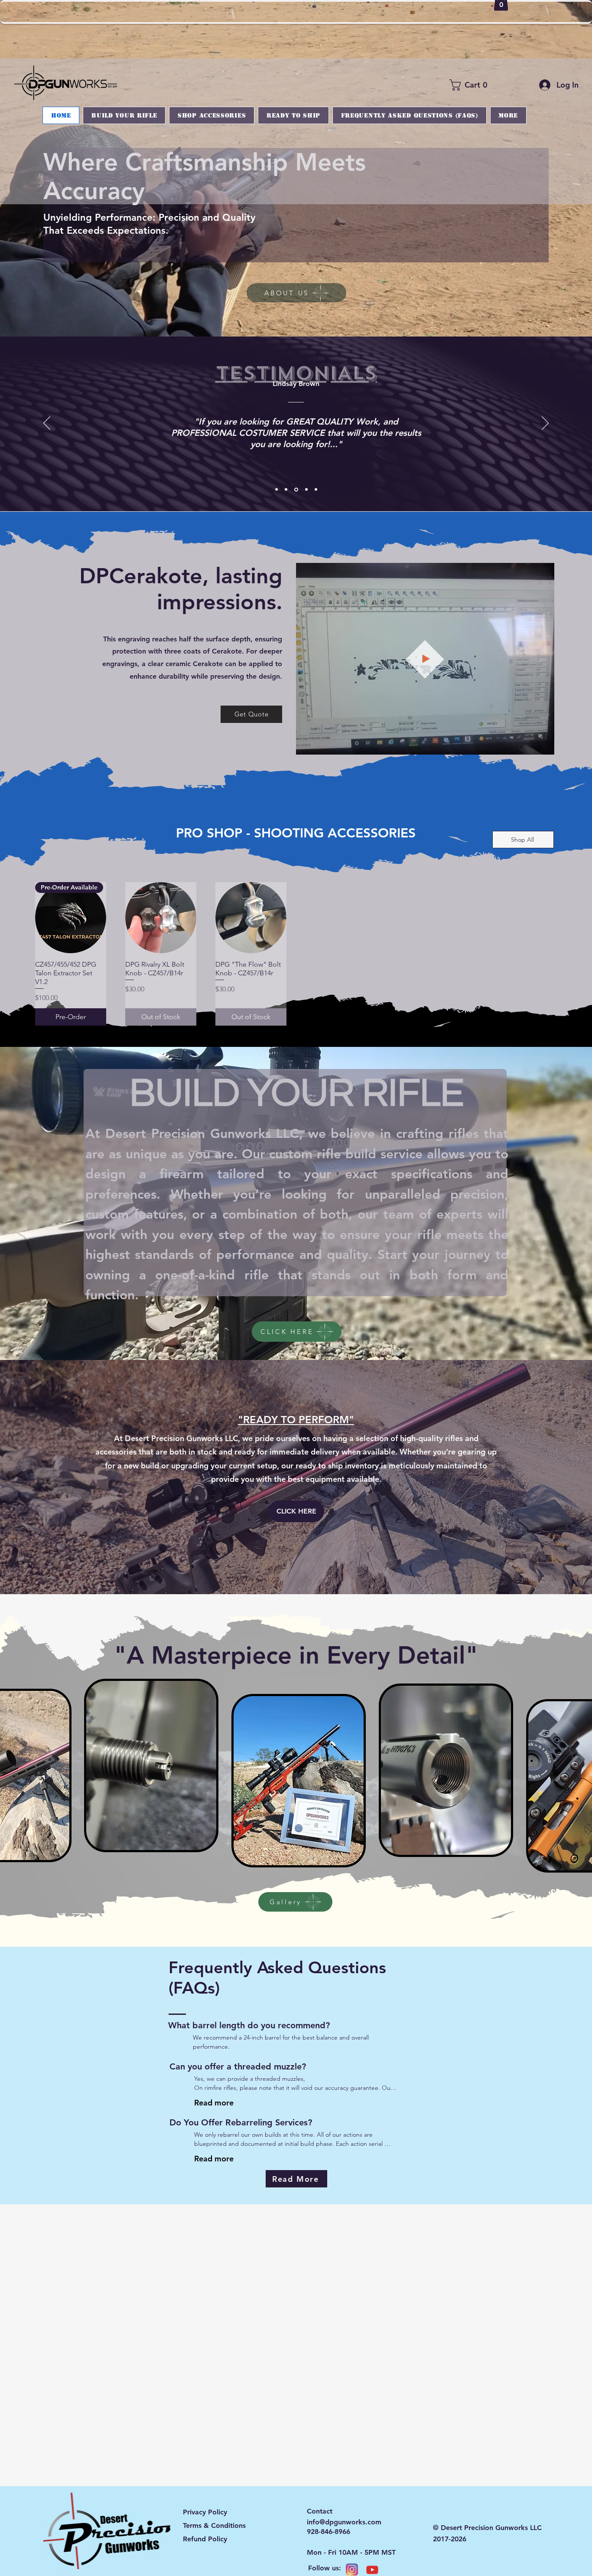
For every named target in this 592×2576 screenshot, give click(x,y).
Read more (214, 2103)
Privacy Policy (205, 2512)
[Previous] (47, 424)
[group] (296, 954)
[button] (471, 85)
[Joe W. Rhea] (276, 490)
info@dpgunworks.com (344, 2522)
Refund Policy (205, 2539)
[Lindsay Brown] (296, 490)
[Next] (545, 424)
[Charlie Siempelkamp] (286, 490)
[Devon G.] (315, 489)
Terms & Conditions (214, 2525)
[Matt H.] (305, 490)
